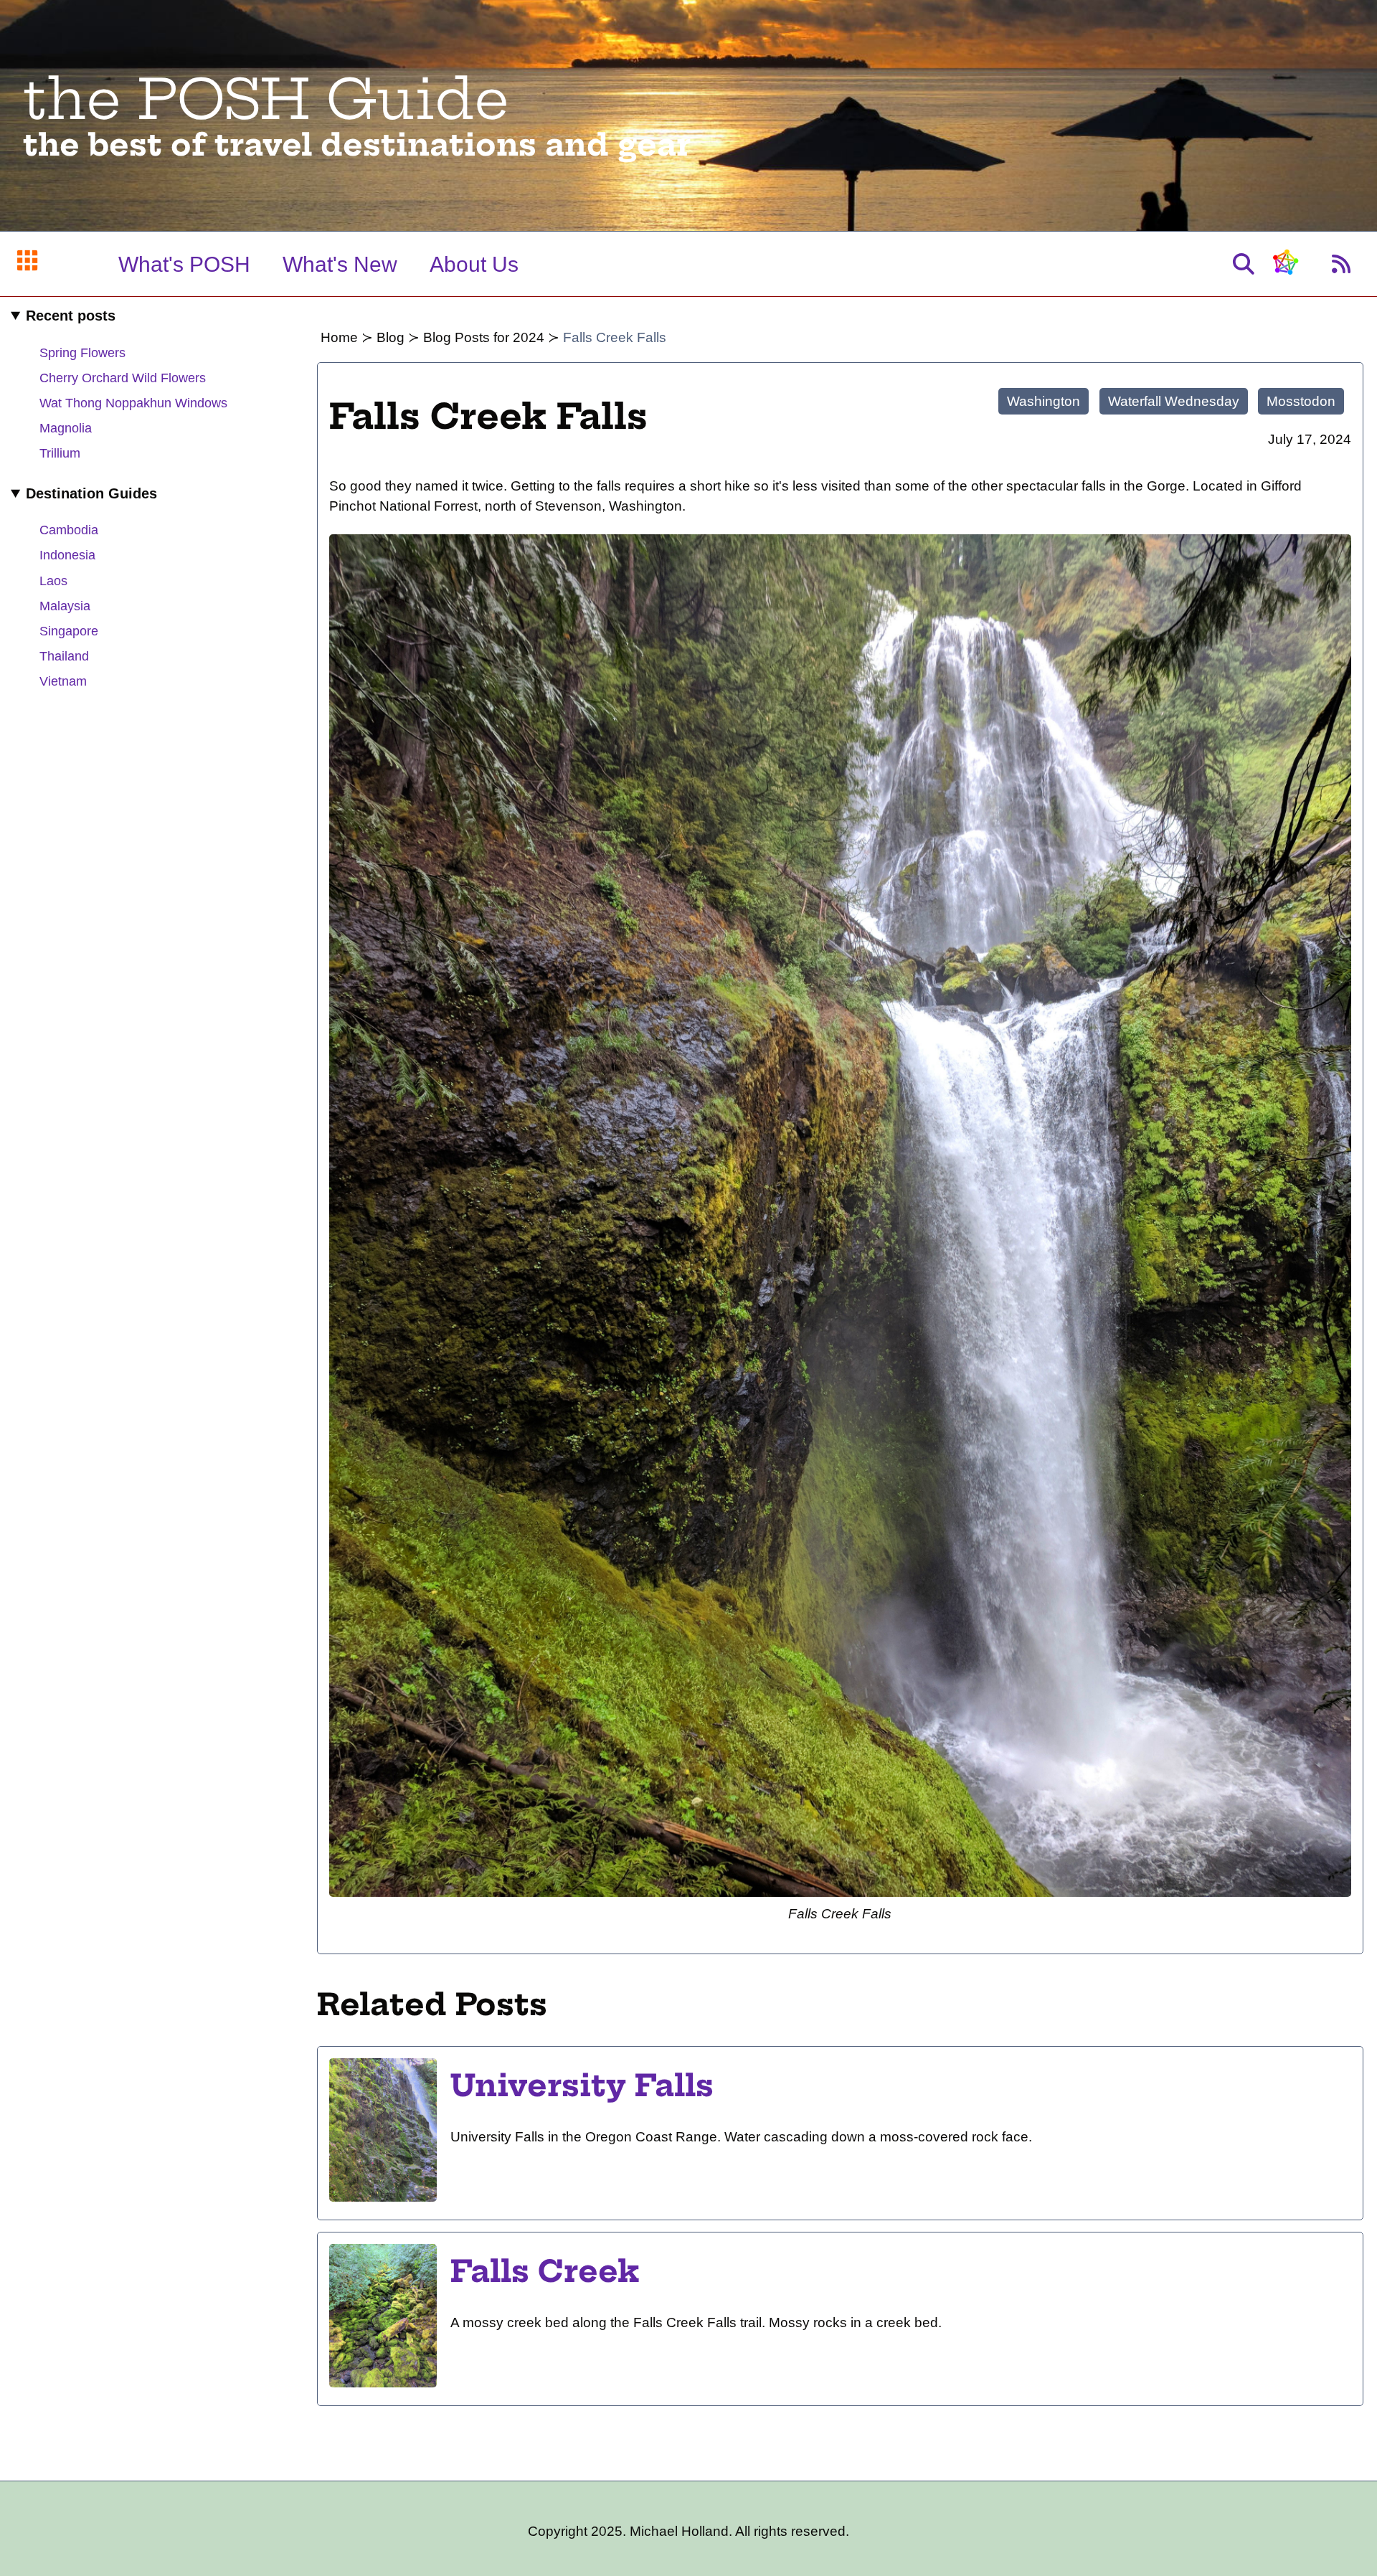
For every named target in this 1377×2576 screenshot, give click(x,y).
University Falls (582, 2085)
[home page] (27, 264)
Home (339, 337)
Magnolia (66, 428)
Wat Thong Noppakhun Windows (133, 403)
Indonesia (67, 555)
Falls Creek (545, 2271)
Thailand (64, 656)
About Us (474, 264)
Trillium (60, 453)
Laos (53, 581)
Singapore (69, 631)
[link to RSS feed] (1341, 264)
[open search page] (1244, 264)
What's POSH (184, 264)
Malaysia (65, 606)
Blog (391, 337)
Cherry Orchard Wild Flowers (123, 378)
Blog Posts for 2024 (484, 337)
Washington (1044, 401)
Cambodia (69, 530)
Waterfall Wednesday (1174, 401)
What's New (340, 264)
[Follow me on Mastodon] (1285, 269)
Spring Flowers (82, 353)
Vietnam (63, 681)
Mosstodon (1301, 401)
